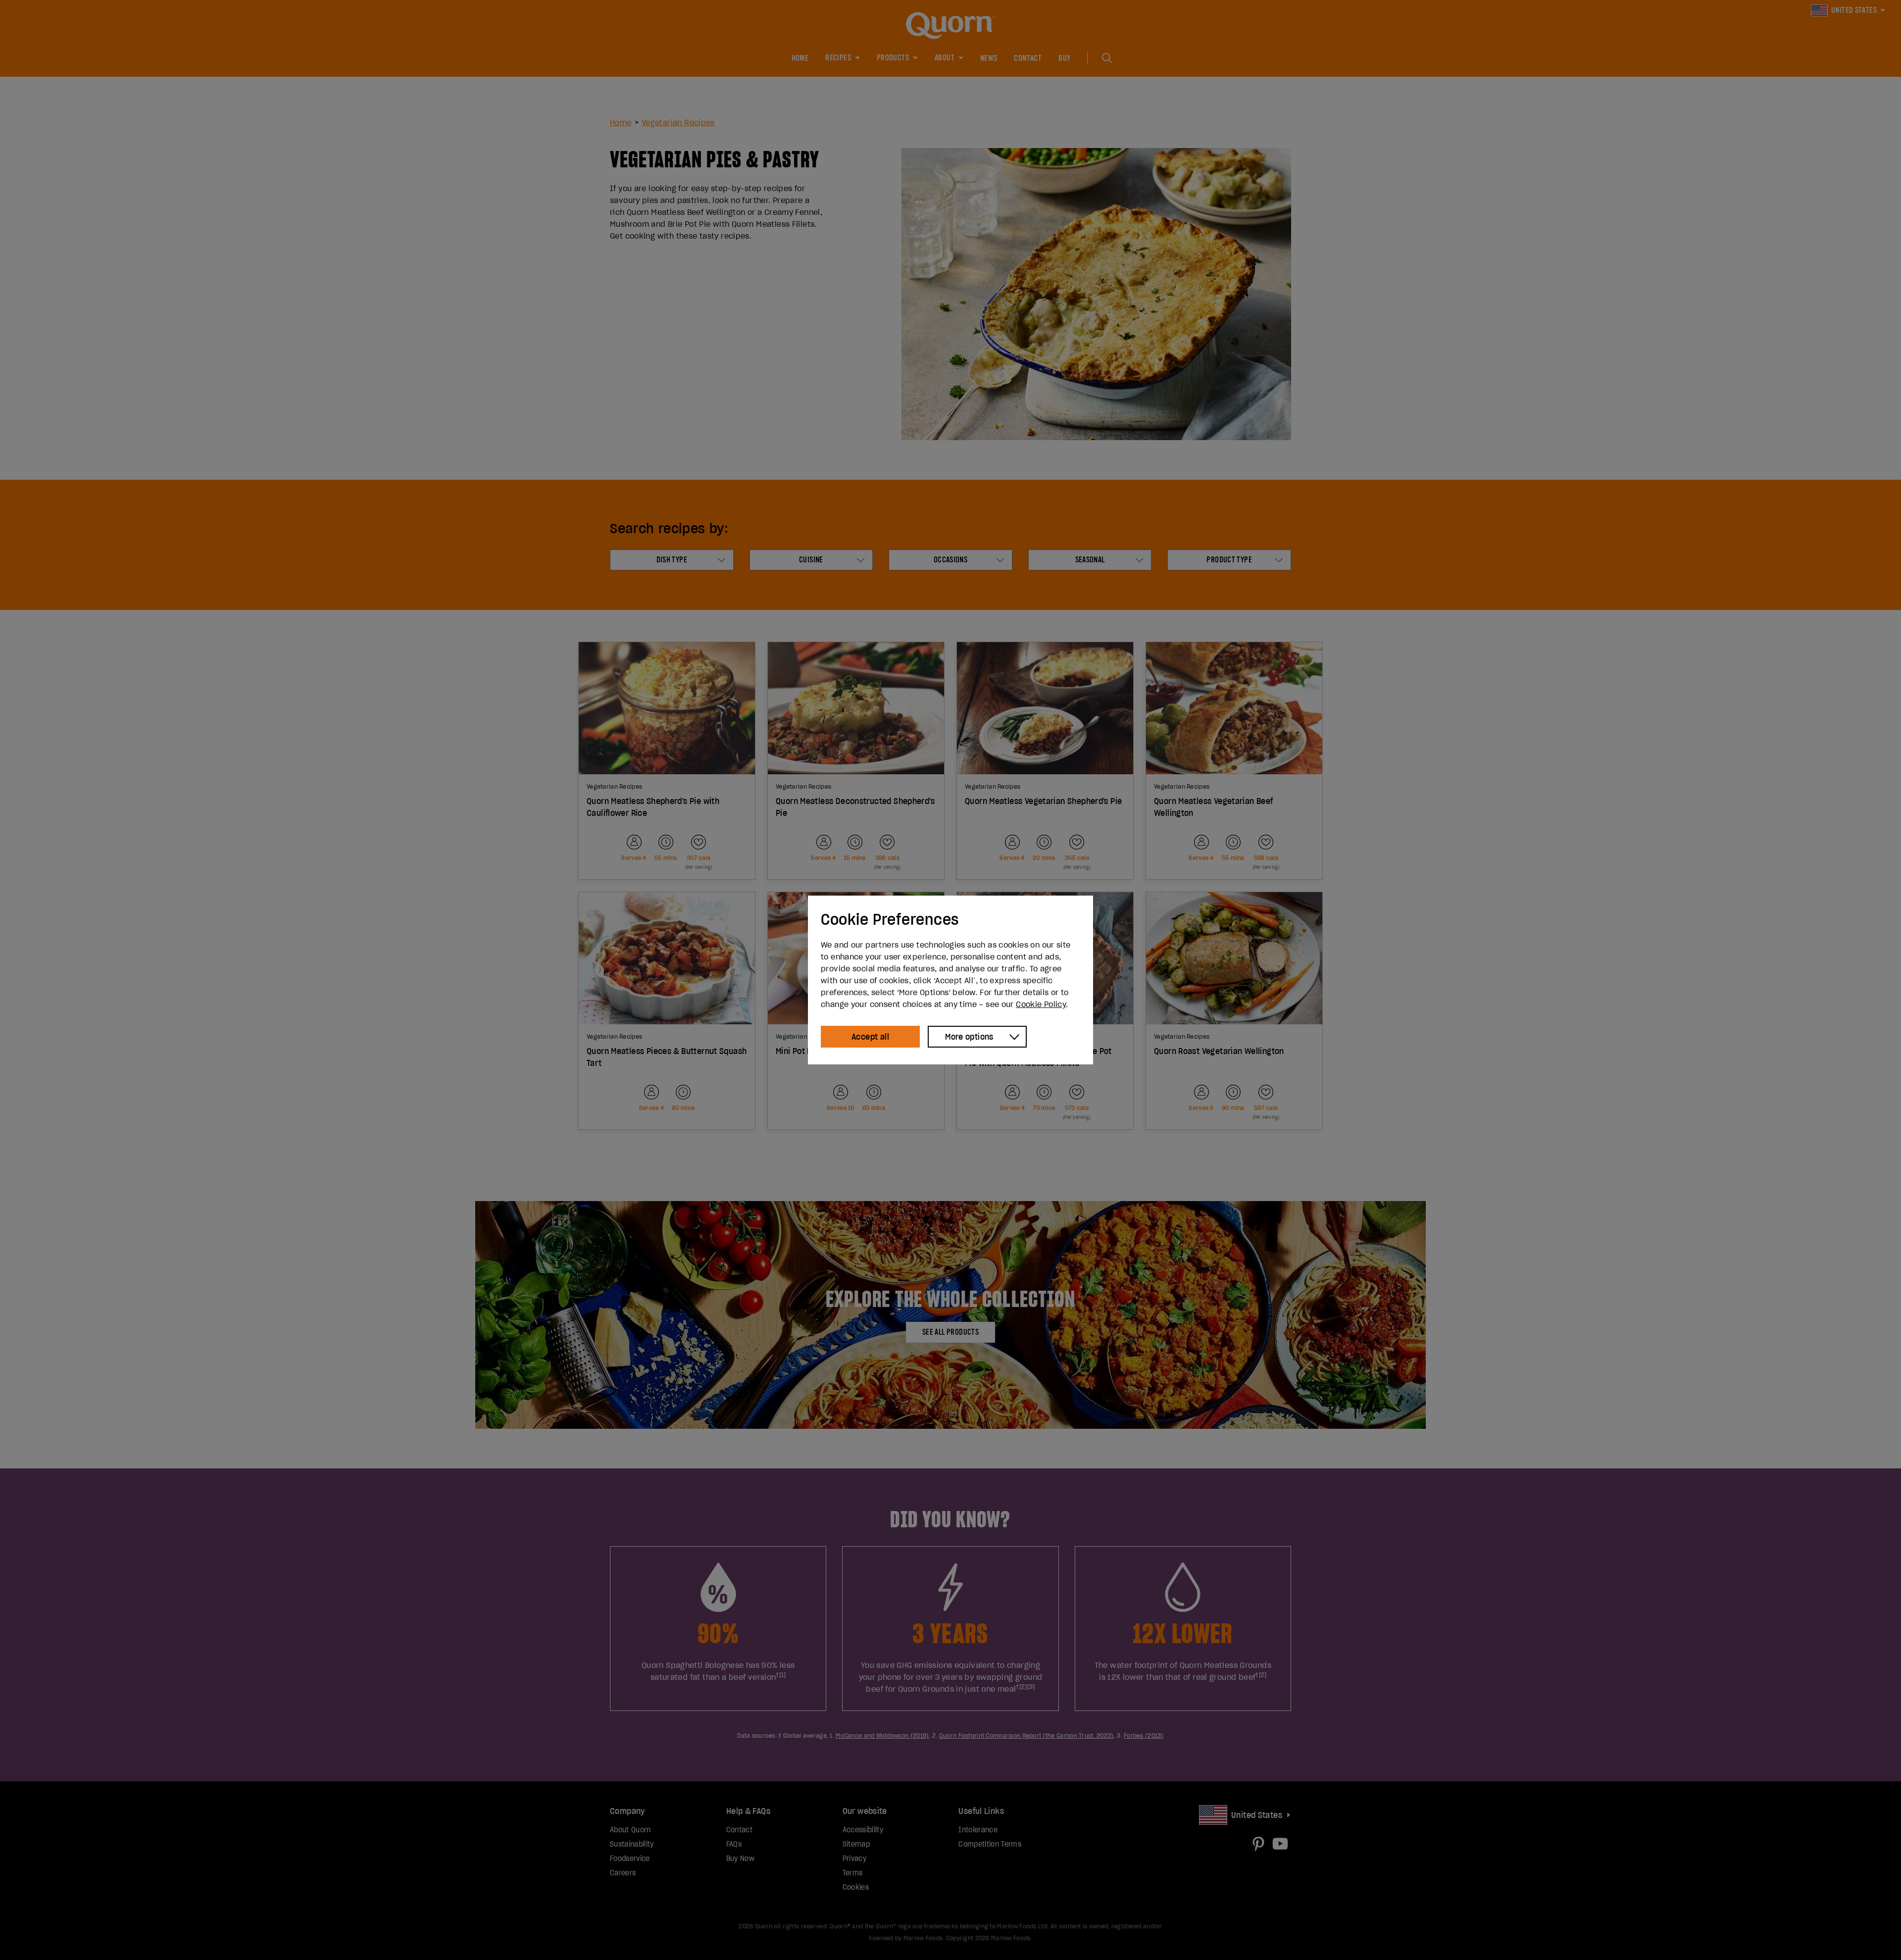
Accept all (870, 1037)
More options (969, 1037)
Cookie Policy (1041, 1004)
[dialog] (950, 980)
